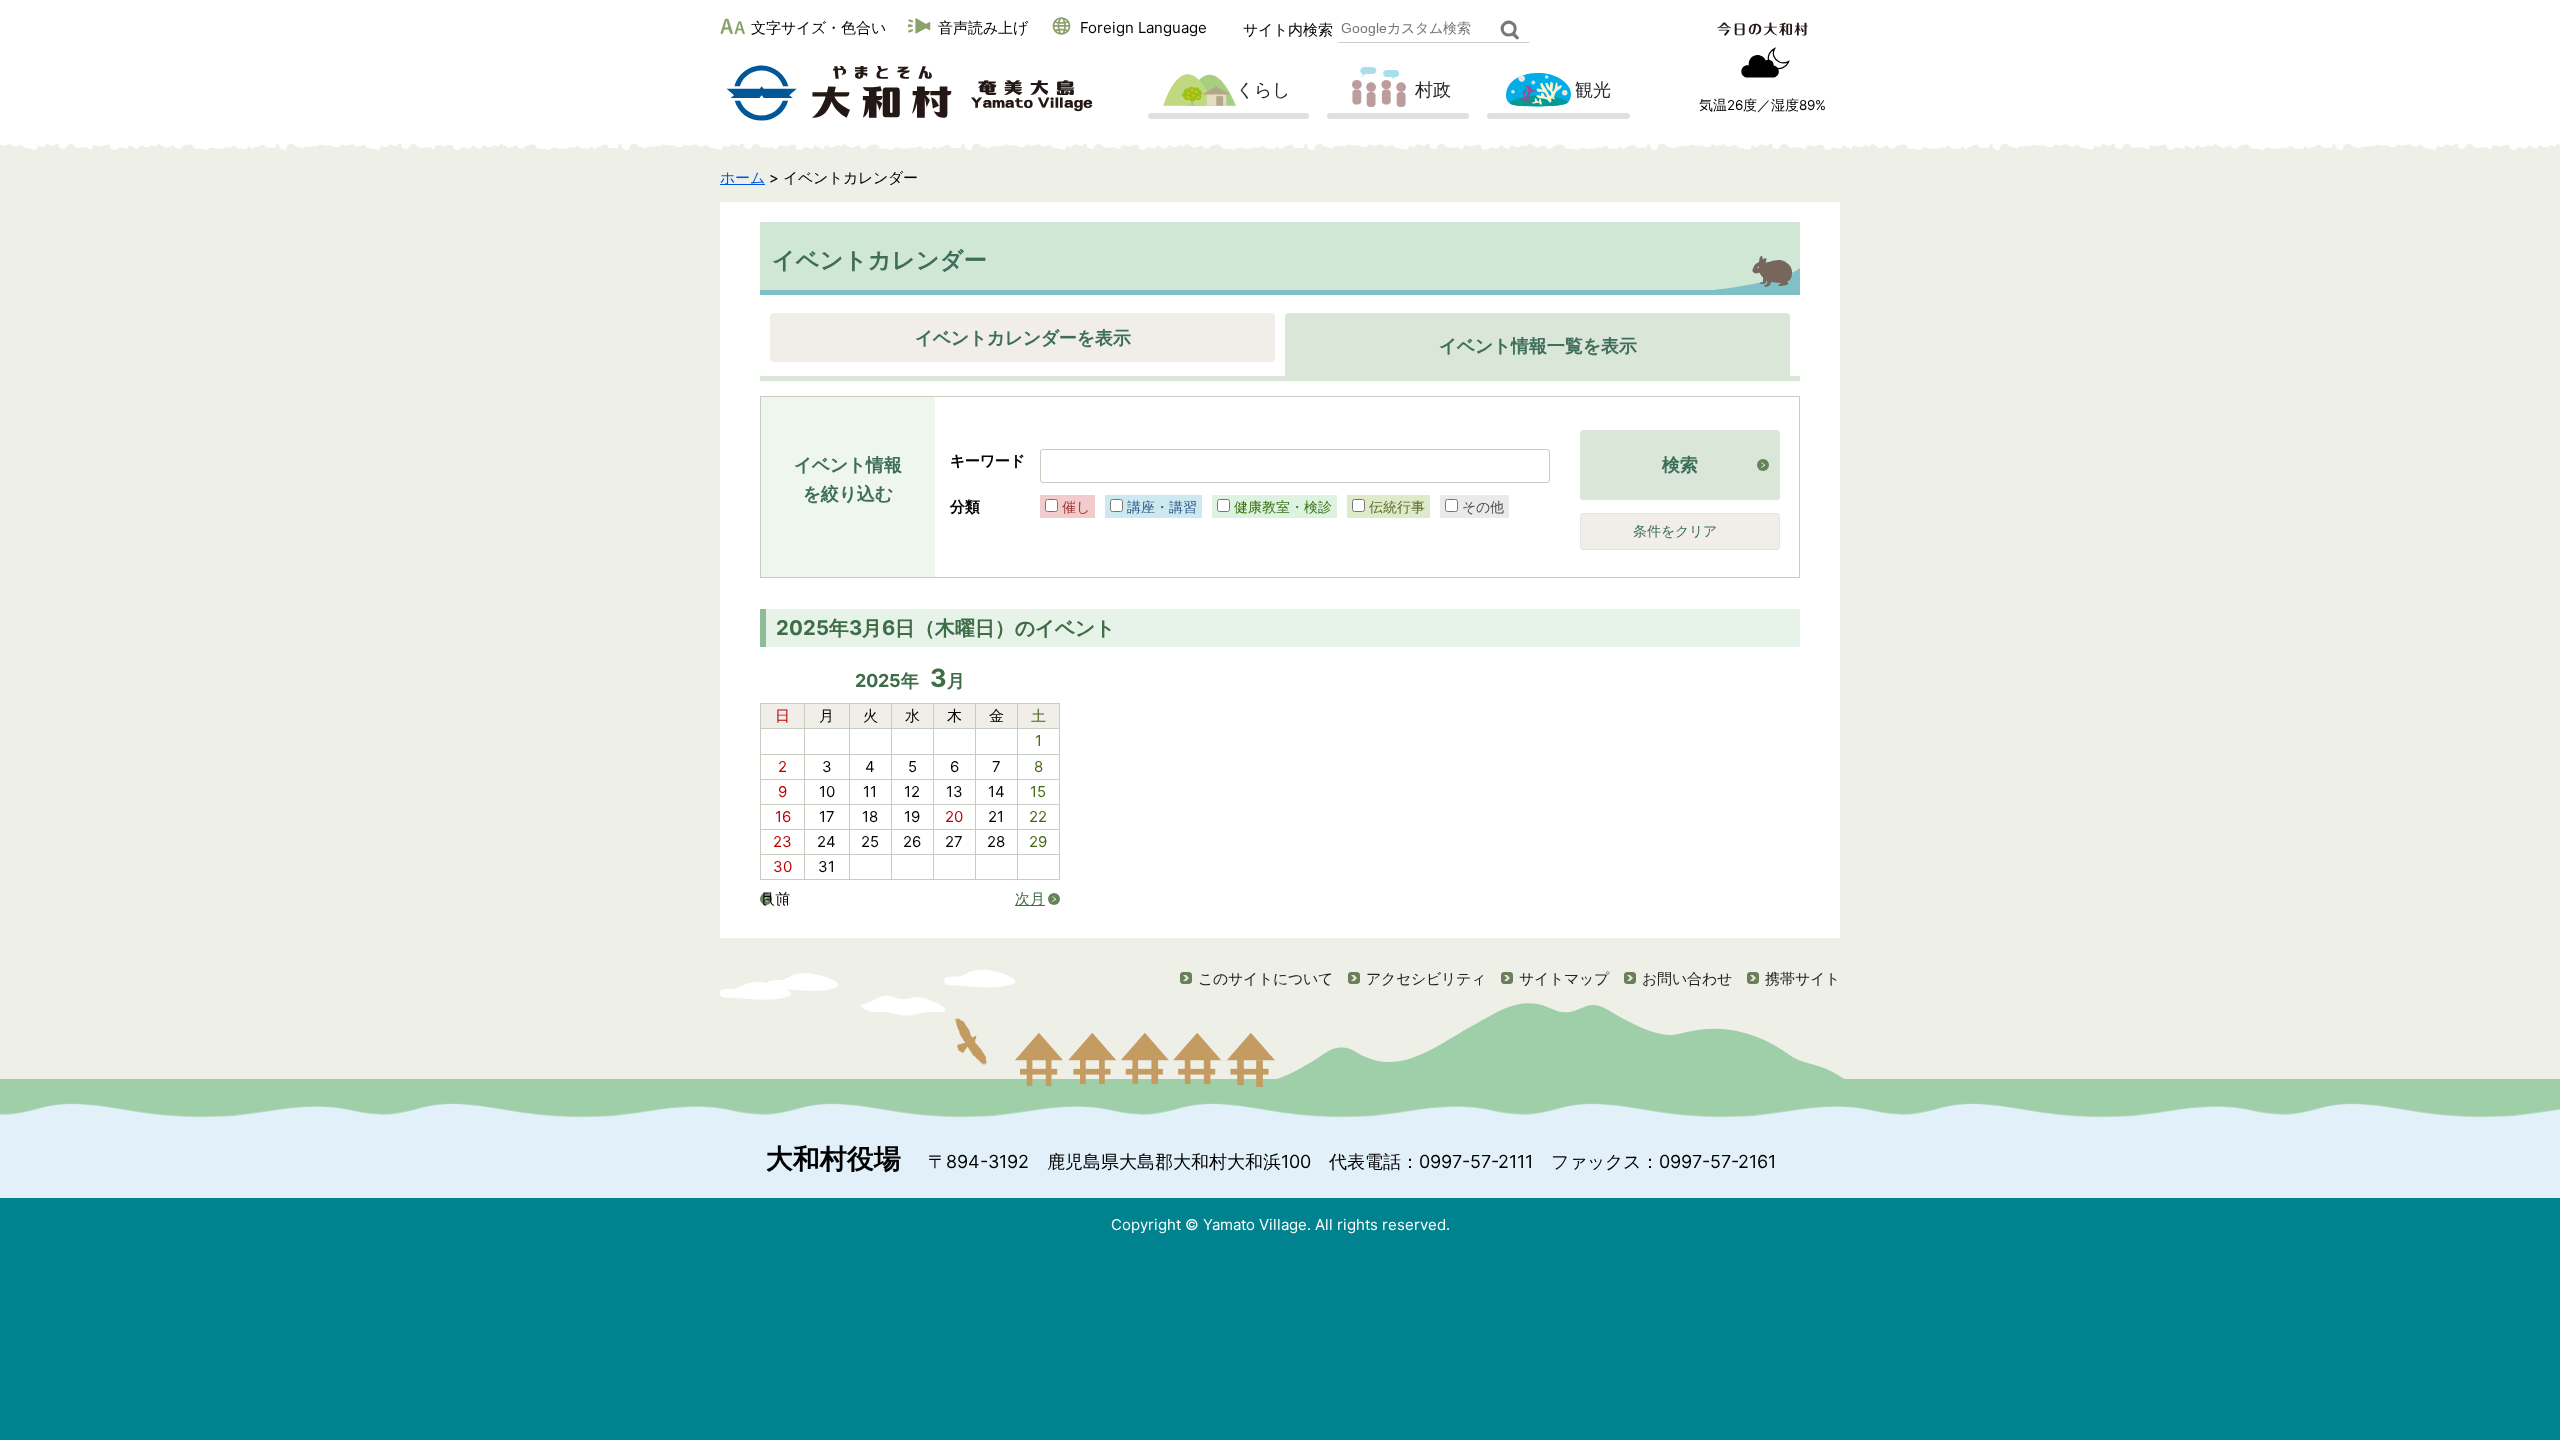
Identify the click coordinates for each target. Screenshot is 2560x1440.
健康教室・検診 (1283, 506)
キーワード (987, 460)
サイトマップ (1564, 978)
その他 (1483, 506)
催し (1076, 506)
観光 (1593, 89)
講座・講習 (1162, 506)
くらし (1263, 89)
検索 (1680, 465)
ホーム (742, 177)
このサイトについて (1265, 978)
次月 (1030, 899)
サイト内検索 (1288, 29)
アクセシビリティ (1426, 978)
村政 (1433, 89)
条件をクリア (1675, 531)
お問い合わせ (1687, 978)
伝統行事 (1397, 506)
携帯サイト (1802, 978)
